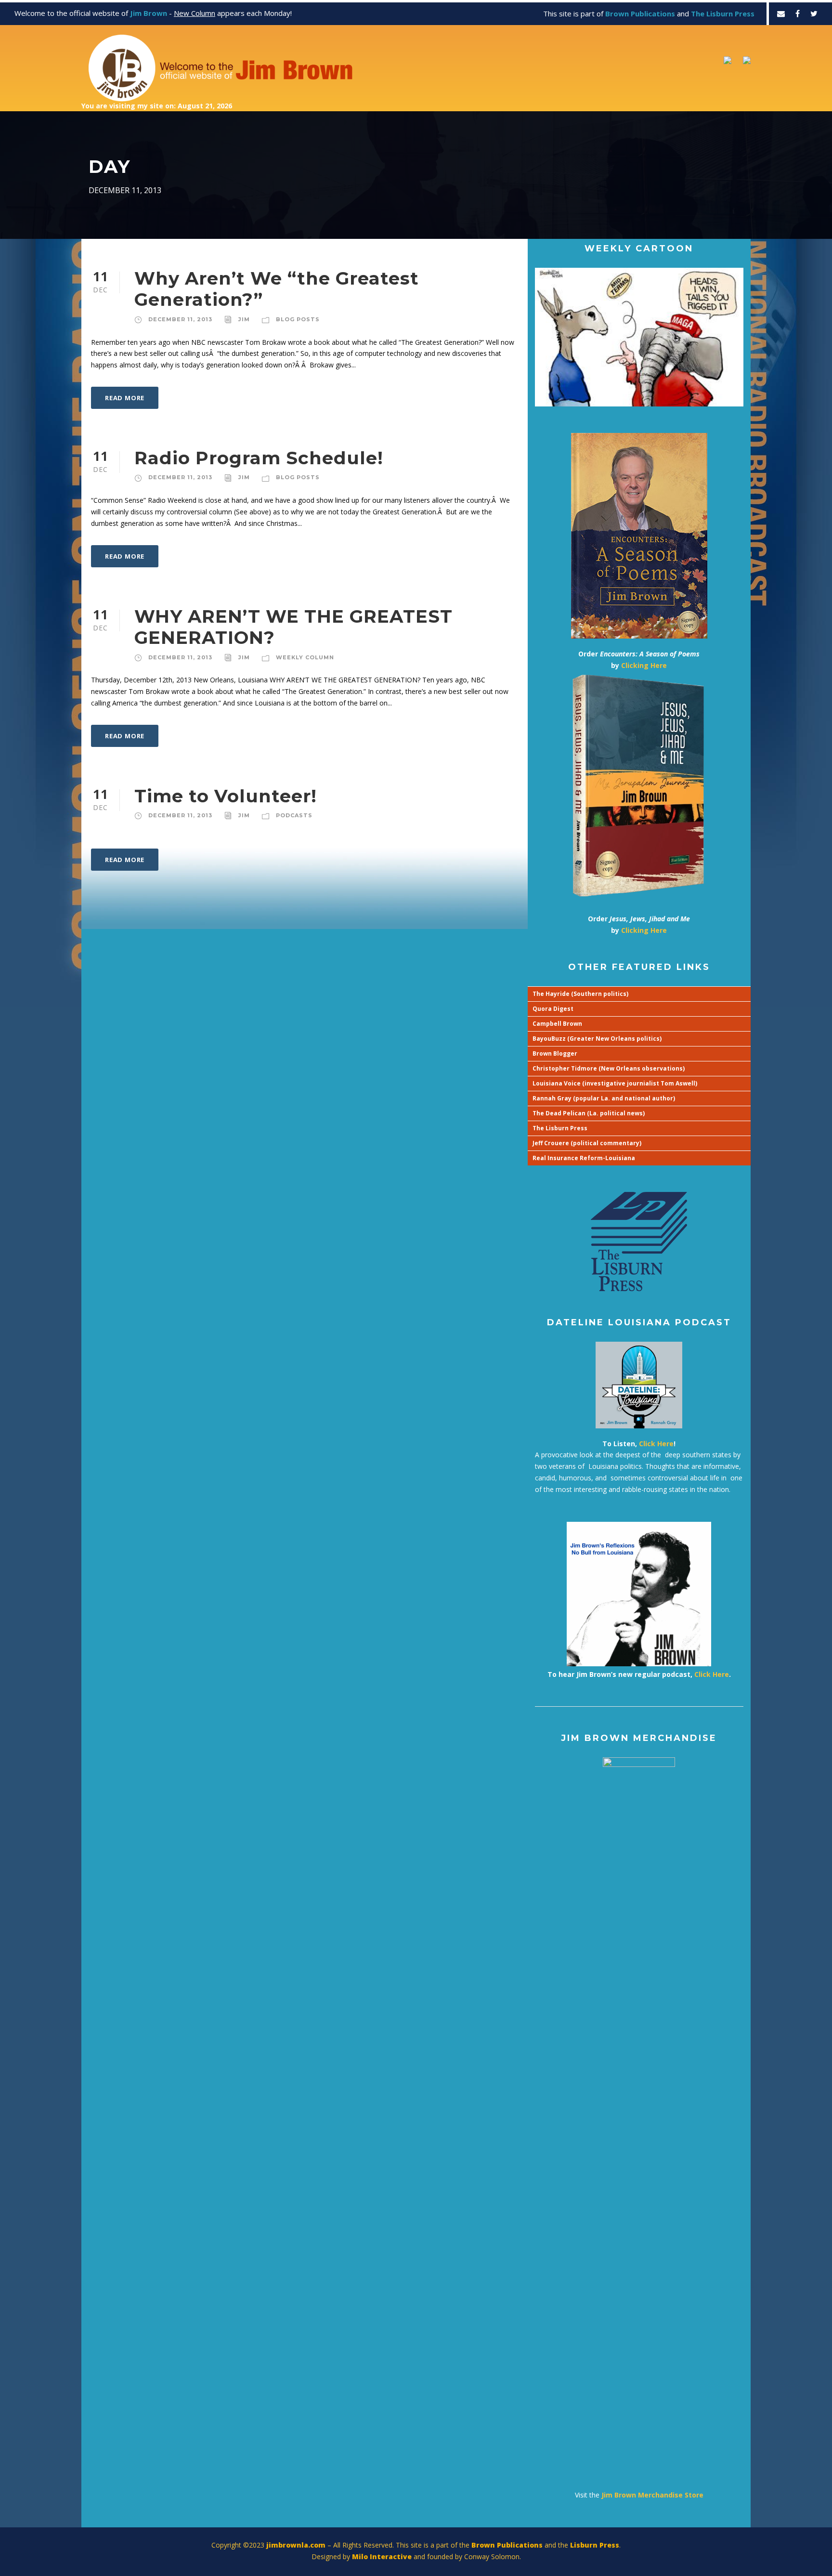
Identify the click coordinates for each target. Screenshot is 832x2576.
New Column (195, 13)
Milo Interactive (383, 2556)
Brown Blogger (555, 1053)
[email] (781, 13)
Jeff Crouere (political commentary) (587, 1143)
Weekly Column (305, 657)
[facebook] (798, 13)
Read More (125, 398)
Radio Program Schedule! (259, 458)
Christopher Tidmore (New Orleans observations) (609, 1068)
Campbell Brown (557, 1024)
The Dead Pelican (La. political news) (589, 1113)
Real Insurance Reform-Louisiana (584, 1158)
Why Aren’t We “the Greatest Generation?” (277, 289)
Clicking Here (644, 665)
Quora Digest (553, 1009)
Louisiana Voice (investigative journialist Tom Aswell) (615, 1083)
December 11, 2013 (180, 319)
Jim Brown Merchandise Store (652, 2495)
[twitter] (814, 13)
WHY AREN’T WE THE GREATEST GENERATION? (293, 627)
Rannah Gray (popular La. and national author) (604, 1098)
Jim (244, 319)
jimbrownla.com (296, 2545)
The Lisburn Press (560, 1128)
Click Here (656, 1444)
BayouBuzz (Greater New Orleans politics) (597, 1039)
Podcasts (294, 815)
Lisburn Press (595, 2545)
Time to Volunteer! (226, 796)
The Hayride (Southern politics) (580, 994)
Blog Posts (298, 319)
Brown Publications (507, 2545)
